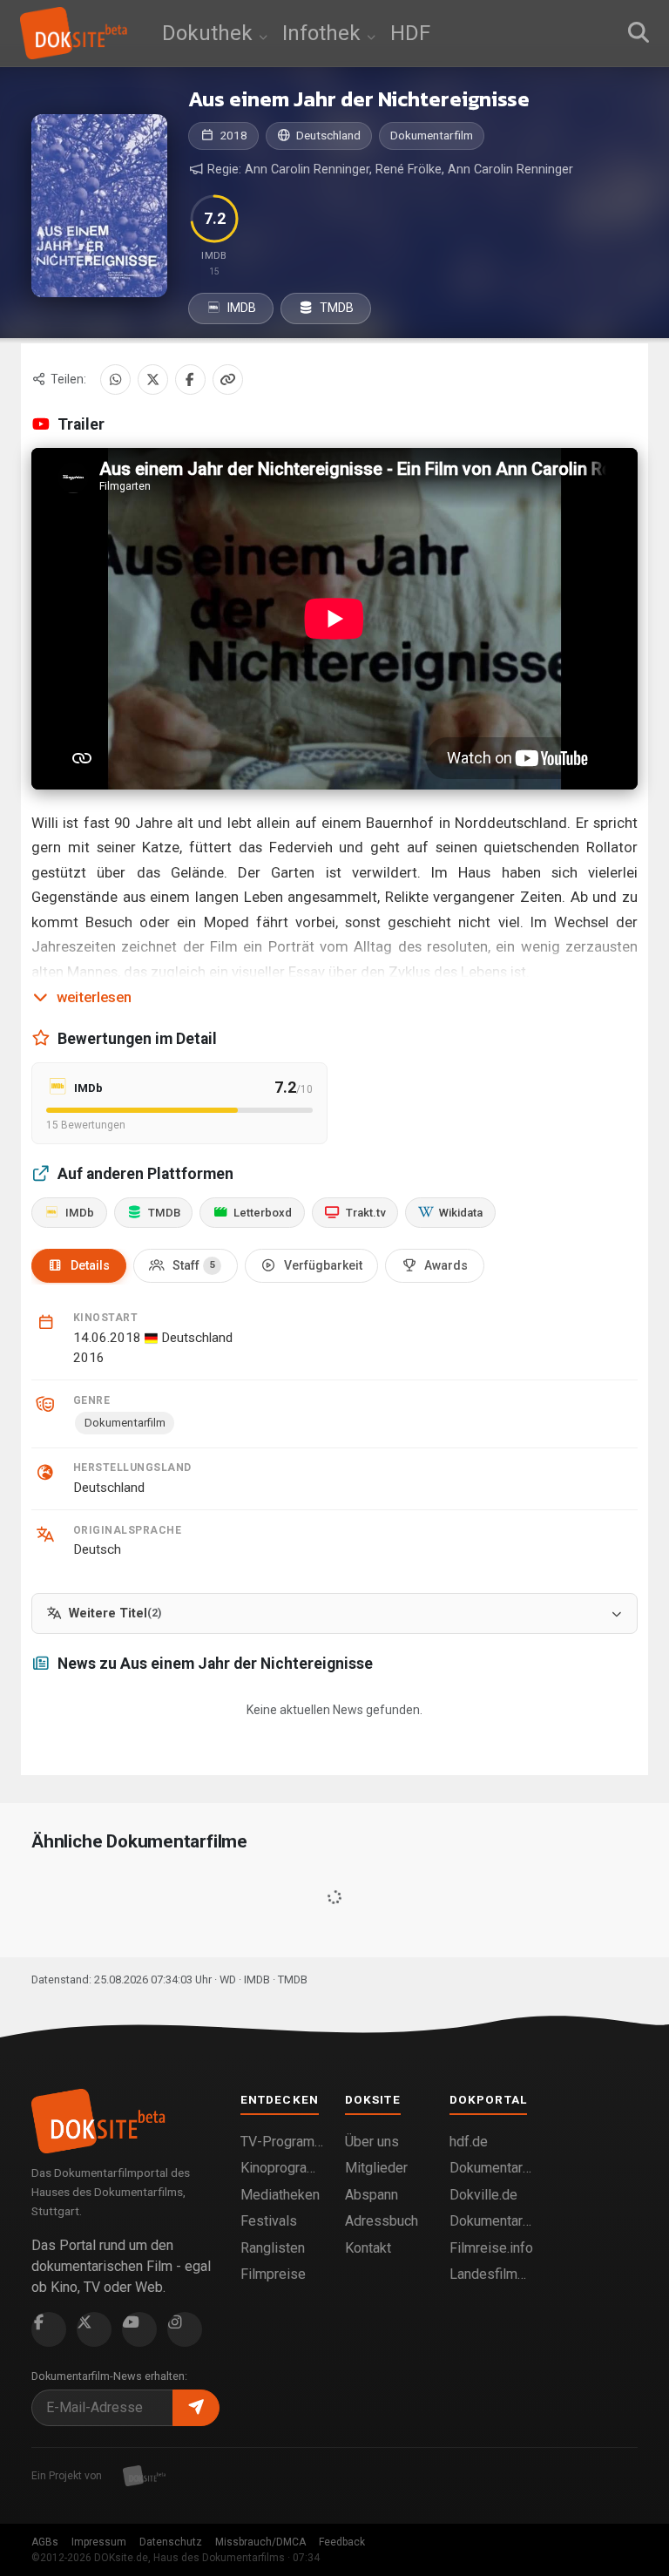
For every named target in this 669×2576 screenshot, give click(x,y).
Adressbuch (382, 2221)
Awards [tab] (446, 1265)
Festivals (269, 2221)
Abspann (372, 2195)
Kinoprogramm (282, 2168)
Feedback (342, 2542)
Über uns (372, 2142)
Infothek (324, 33)
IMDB (240, 308)
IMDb (80, 1213)
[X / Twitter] (153, 380)
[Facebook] (190, 380)
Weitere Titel (115, 1613)
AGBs (45, 2542)
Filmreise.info (491, 2248)
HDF (410, 33)
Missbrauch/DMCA (260, 2542)
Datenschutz (171, 2542)
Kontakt (368, 2248)
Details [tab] (90, 1265)
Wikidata (461, 1213)
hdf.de (469, 2142)
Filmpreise (273, 2274)
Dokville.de (483, 2195)
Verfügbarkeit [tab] (323, 1265)
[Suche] (639, 33)
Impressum (99, 2542)
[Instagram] (185, 2329)
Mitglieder (376, 2168)
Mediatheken (280, 2195)
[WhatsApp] (115, 380)
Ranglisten (273, 2248)
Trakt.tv (366, 1213)
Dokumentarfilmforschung (491, 2221)
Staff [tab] (194, 1265)
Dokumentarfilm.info (491, 2168)
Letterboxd (263, 1213)
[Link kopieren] (228, 380)
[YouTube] (139, 2329)
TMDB (335, 308)
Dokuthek (210, 33)
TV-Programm (282, 2142)
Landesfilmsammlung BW (491, 2274)
